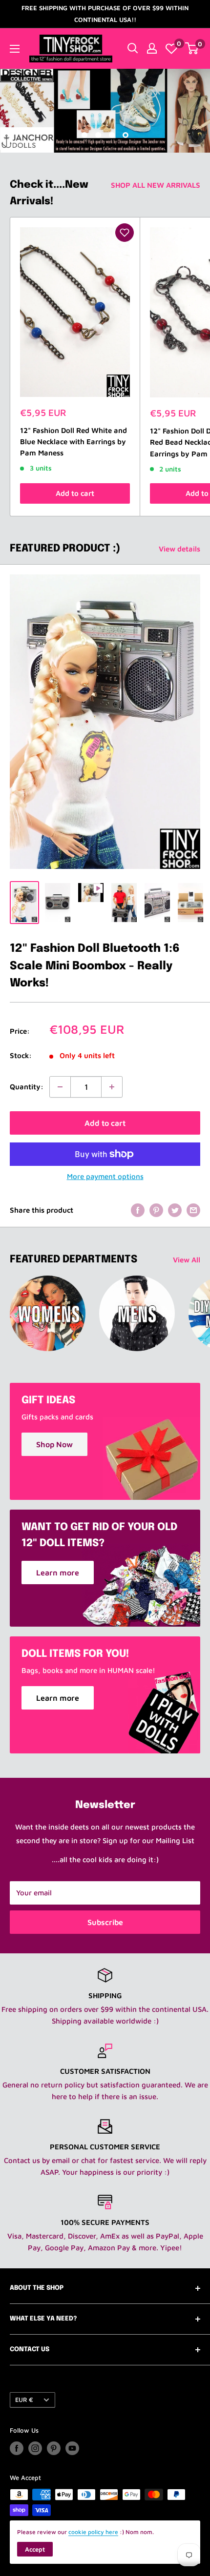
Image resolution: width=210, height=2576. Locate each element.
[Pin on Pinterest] (156, 1210)
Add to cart (75, 493)
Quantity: (27, 1087)
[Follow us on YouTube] (72, 2448)
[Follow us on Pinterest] (54, 2448)
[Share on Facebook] (138, 1210)
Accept (35, 2549)
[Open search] (133, 48)
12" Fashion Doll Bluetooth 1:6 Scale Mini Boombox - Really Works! (95, 966)
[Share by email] (193, 1210)
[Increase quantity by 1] (112, 1087)
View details (179, 549)
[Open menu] (15, 49)
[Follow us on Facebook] (17, 2448)
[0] (171, 48)
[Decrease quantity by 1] (60, 1087)
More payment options (105, 1176)
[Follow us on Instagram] (35, 2448)
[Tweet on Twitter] (175, 1210)
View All (187, 1260)
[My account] (152, 48)
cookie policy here (93, 2532)
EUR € (24, 2400)
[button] (125, 233)
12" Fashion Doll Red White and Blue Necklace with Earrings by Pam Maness (73, 442)
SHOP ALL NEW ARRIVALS (156, 185)
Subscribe (105, 1922)
